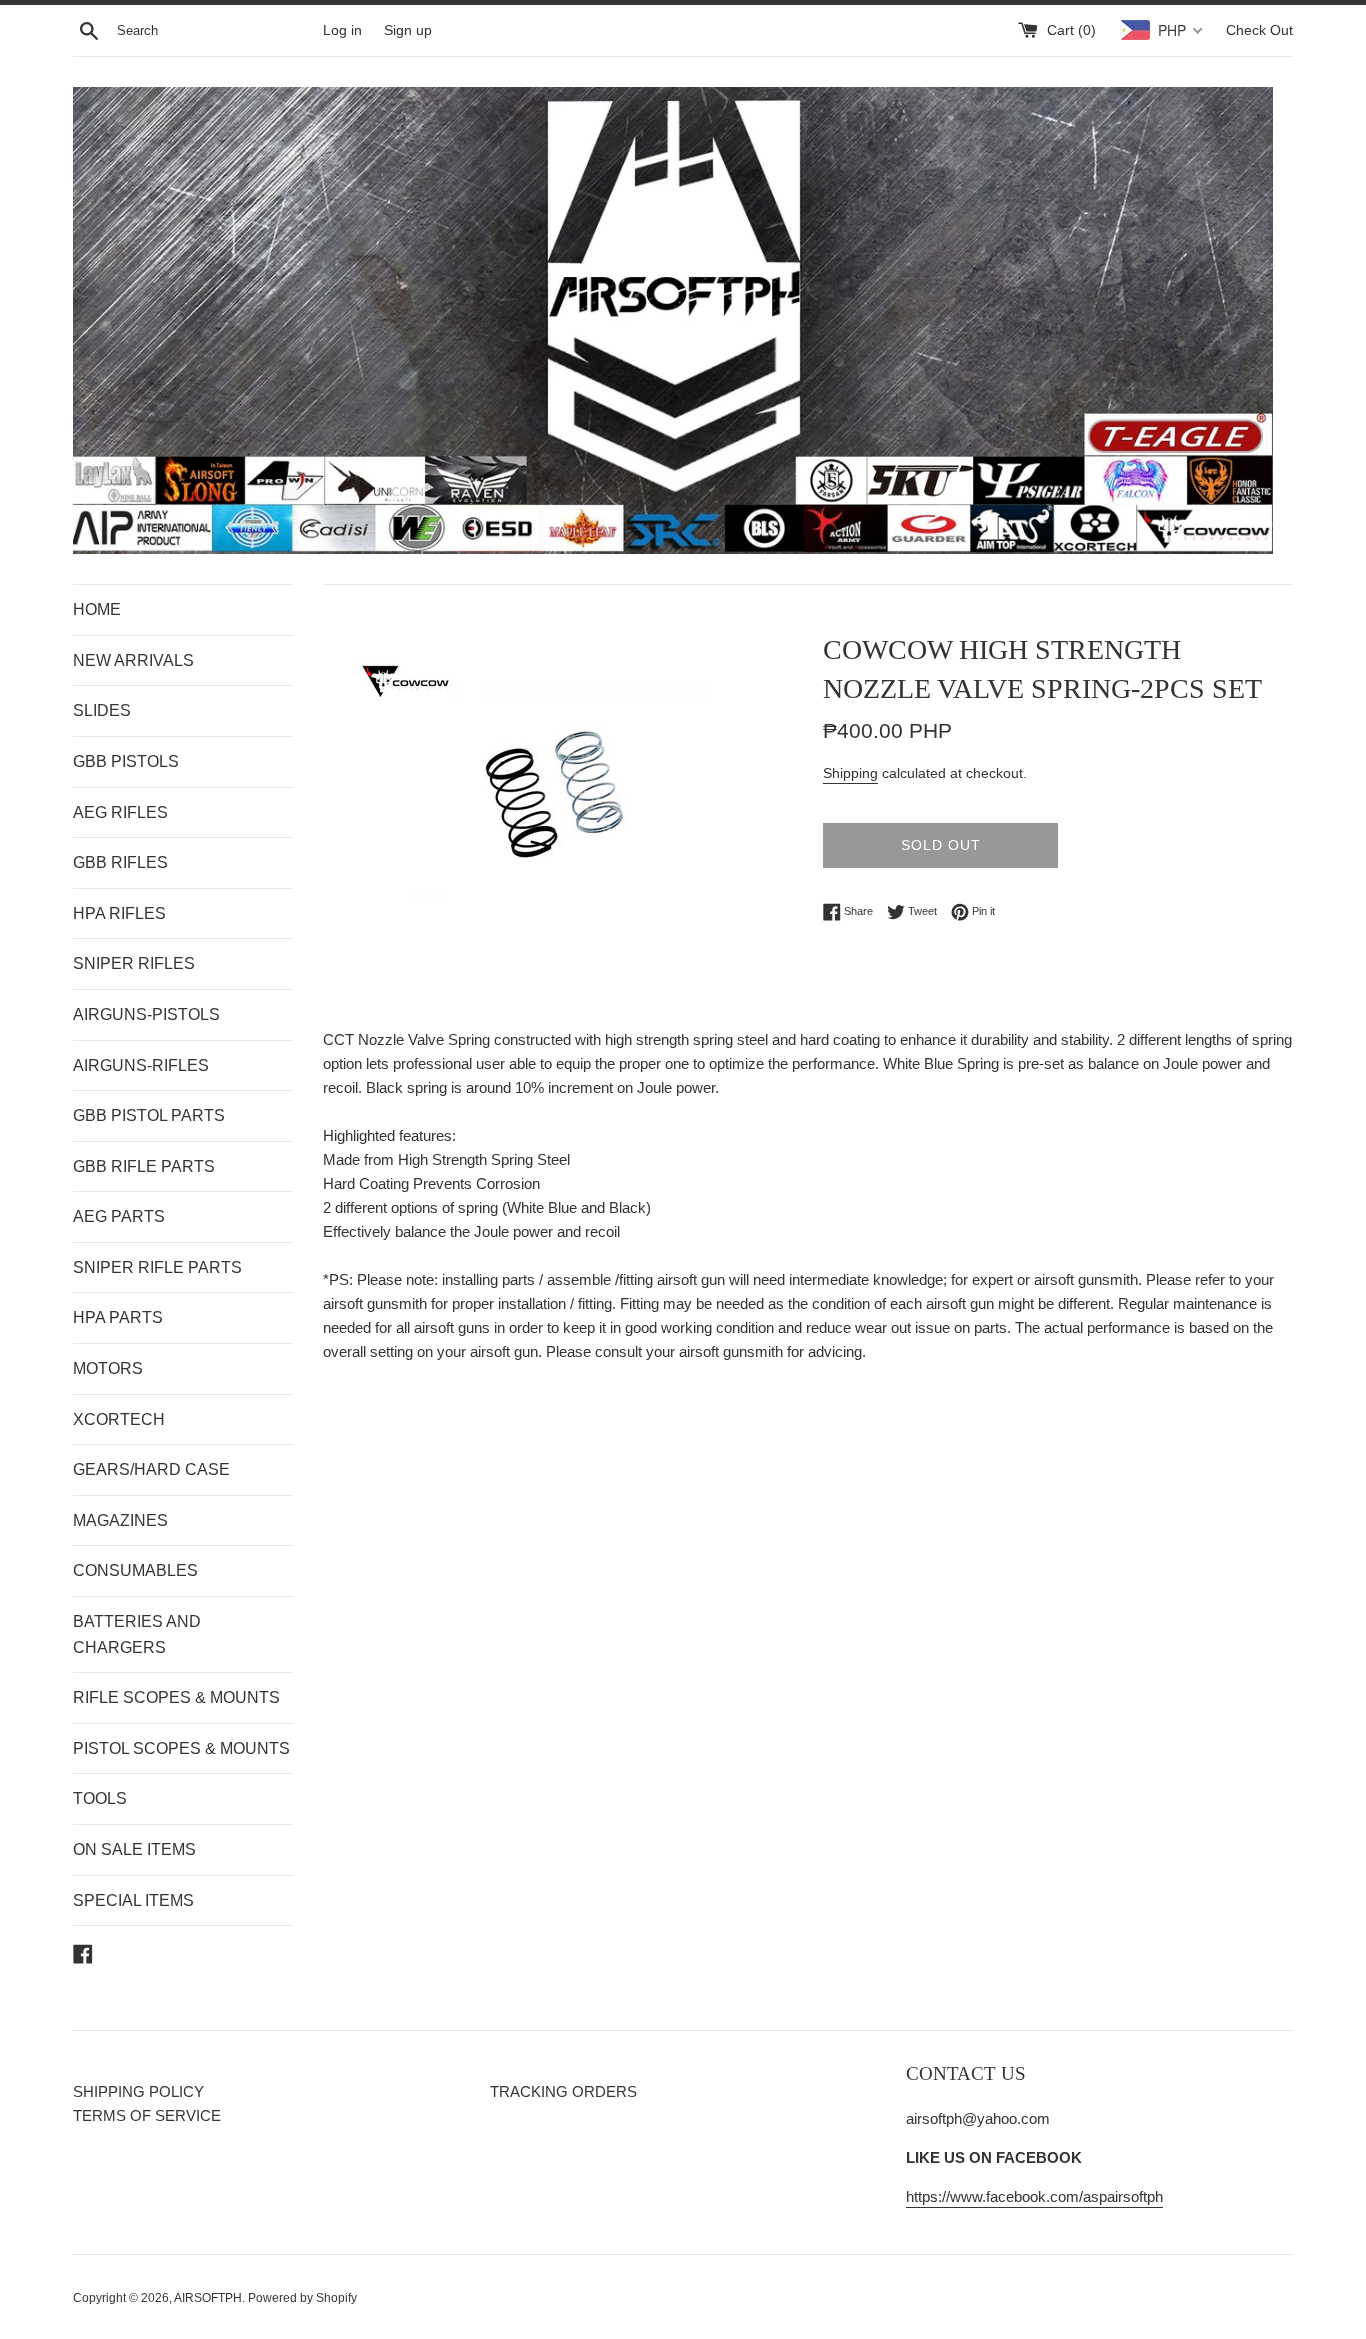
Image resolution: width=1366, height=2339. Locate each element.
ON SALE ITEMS (134, 1849)
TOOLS (100, 1798)
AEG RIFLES (120, 812)
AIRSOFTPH (208, 2298)
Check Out (1259, 30)
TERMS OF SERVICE (147, 2115)
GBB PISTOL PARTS (149, 1115)
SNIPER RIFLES (134, 963)
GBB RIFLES (120, 862)
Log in (342, 30)
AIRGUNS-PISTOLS (146, 1014)
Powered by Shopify (302, 2298)
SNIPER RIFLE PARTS (157, 1267)
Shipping (850, 773)
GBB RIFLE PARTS (144, 1166)
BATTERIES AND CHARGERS (137, 1634)
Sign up (408, 30)
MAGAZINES (120, 1520)
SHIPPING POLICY (138, 2091)
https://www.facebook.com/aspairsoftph (1034, 2196)
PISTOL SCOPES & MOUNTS (181, 1748)
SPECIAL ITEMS (133, 1900)
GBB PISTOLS (126, 761)
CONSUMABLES (135, 1570)
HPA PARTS (118, 1317)
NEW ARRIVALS (133, 660)
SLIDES (102, 710)
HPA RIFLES (119, 913)
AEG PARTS (119, 1216)
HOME (97, 609)
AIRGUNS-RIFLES (141, 1065)
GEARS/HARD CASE (151, 1469)
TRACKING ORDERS (563, 2091)
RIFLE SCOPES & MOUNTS (176, 1697)
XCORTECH (119, 1419)
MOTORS (108, 1368)
